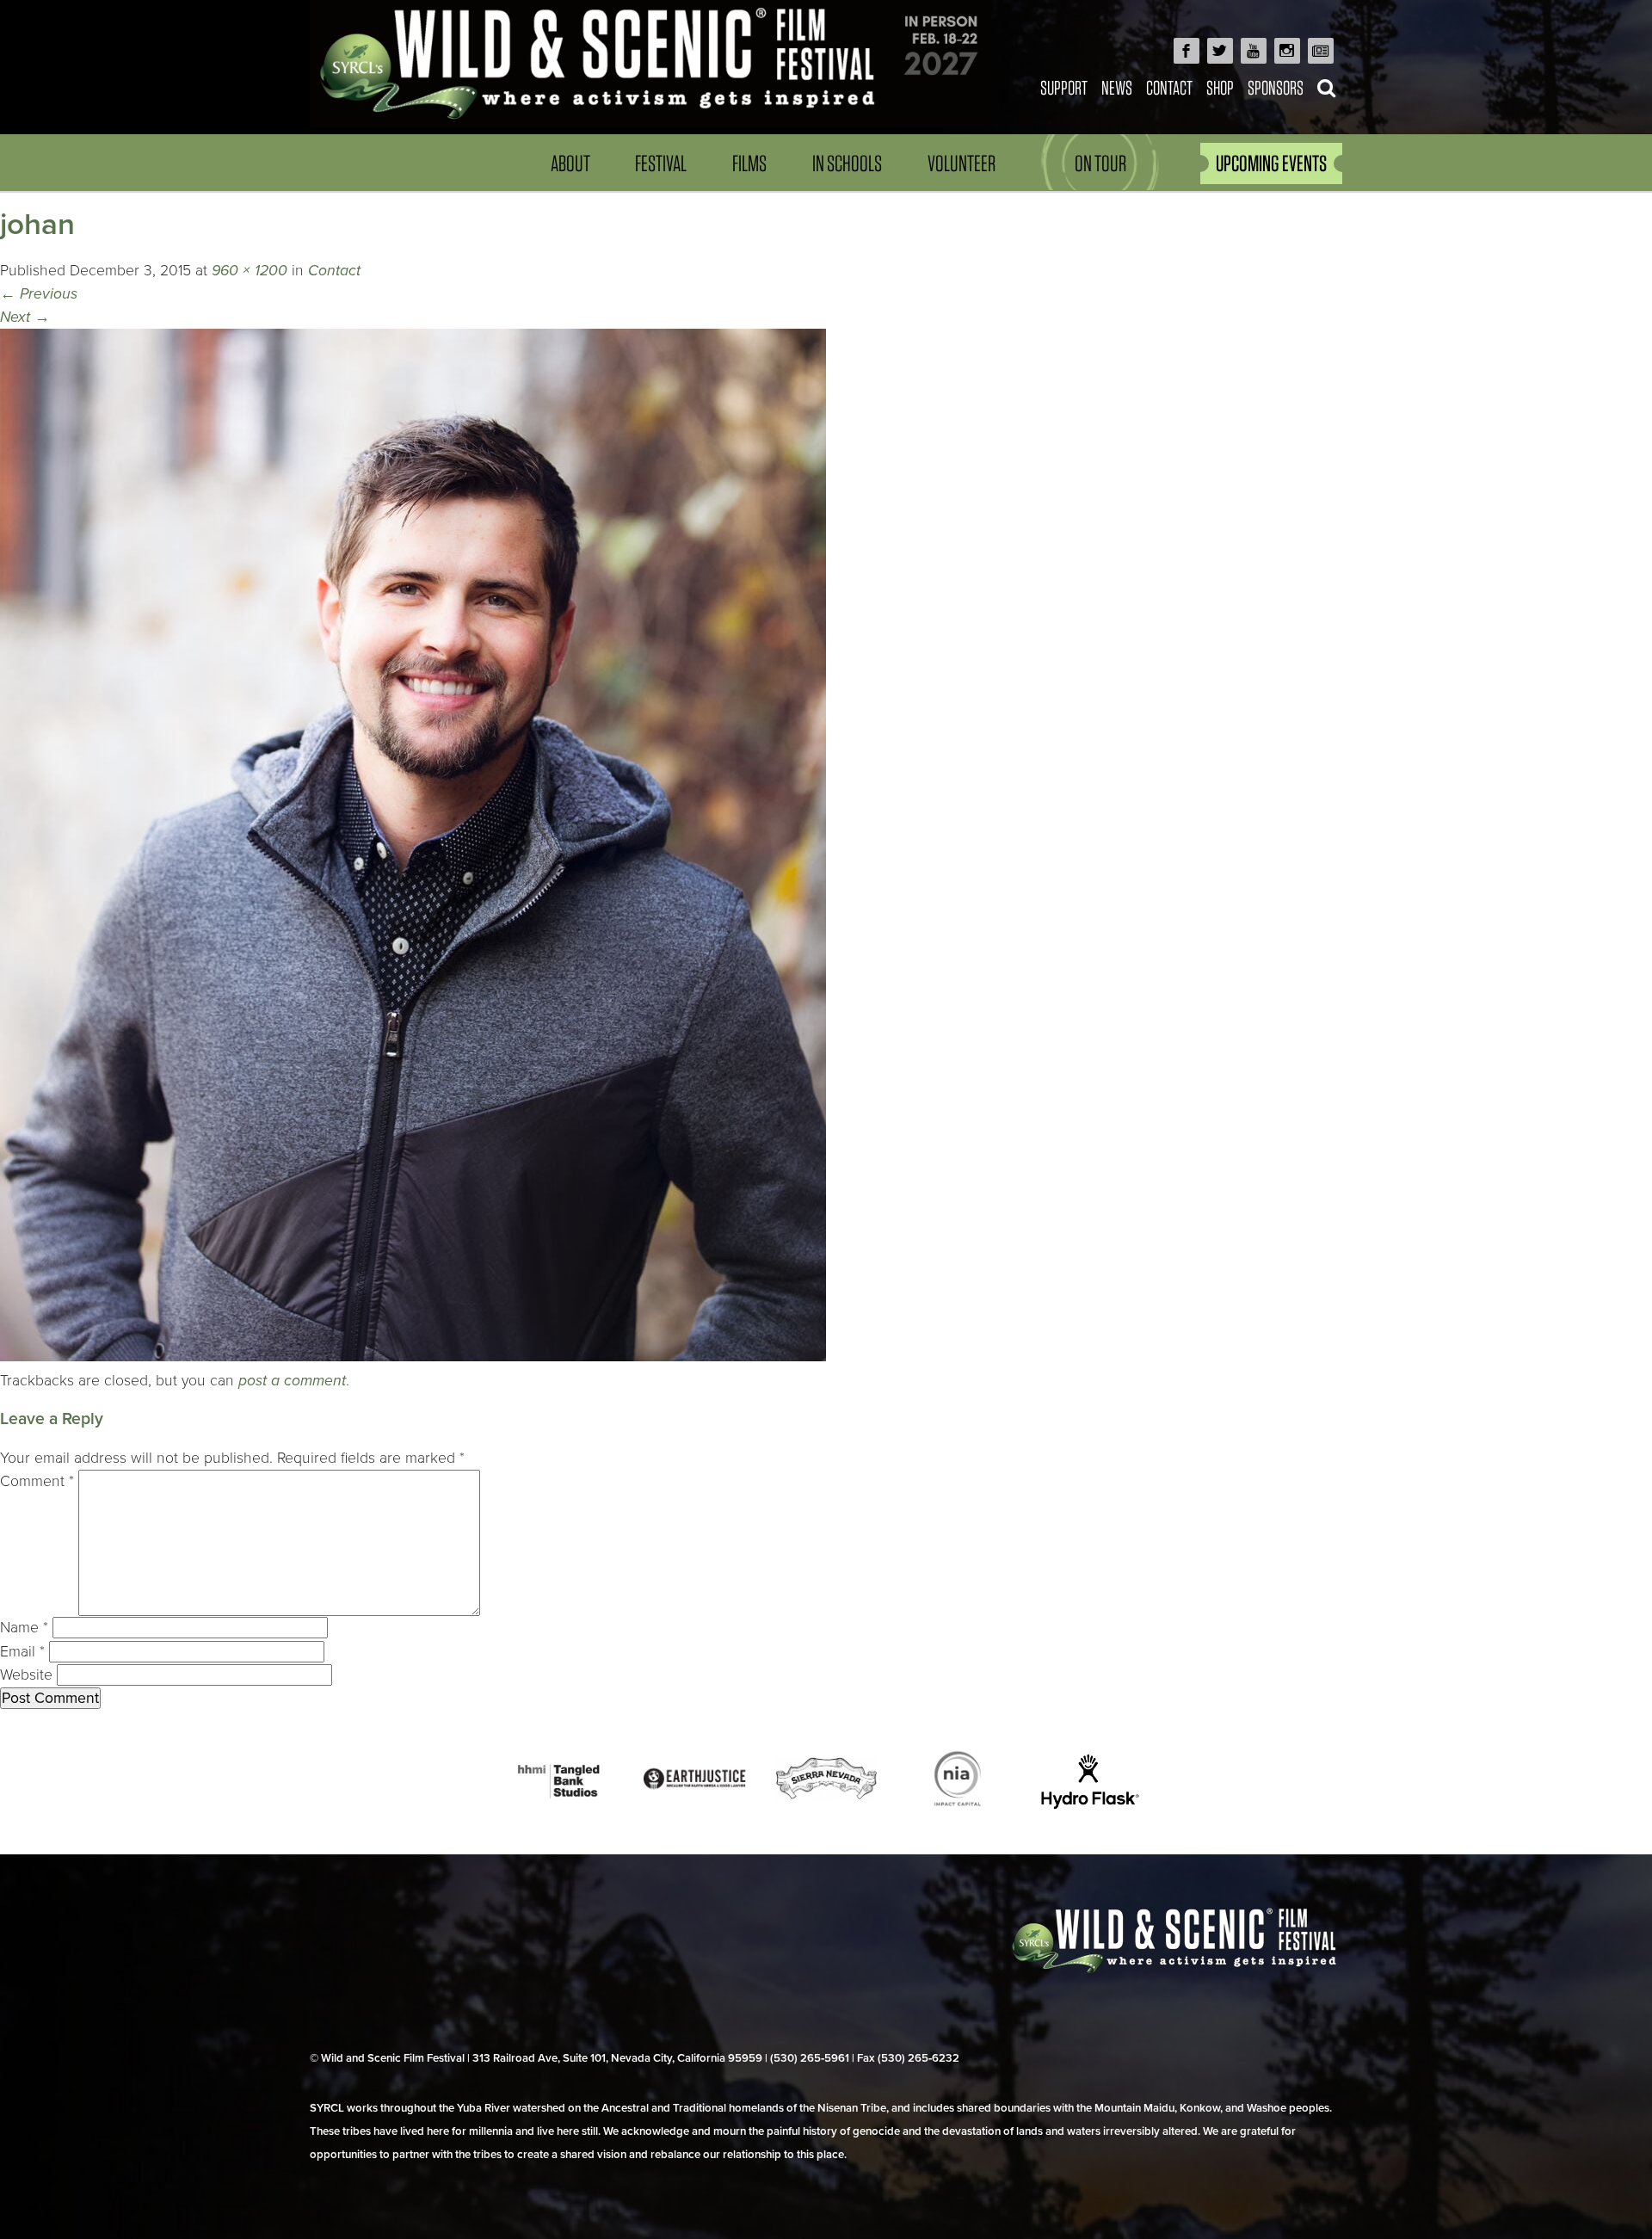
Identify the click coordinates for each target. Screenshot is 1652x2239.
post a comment (292, 1381)
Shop (1220, 87)
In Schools (847, 163)
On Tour (1100, 163)
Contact (1169, 87)
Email (22, 1652)
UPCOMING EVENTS (1271, 163)
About (570, 163)
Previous (39, 294)
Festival (661, 163)
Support (1064, 87)
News (1117, 87)
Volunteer (962, 163)
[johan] (413, 1357)
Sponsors (1276, 87)
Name (24, 1628)
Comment (37, 1481)
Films (749, 163)
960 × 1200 (250, 271)
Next (25, 317)
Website (26, 1675)
